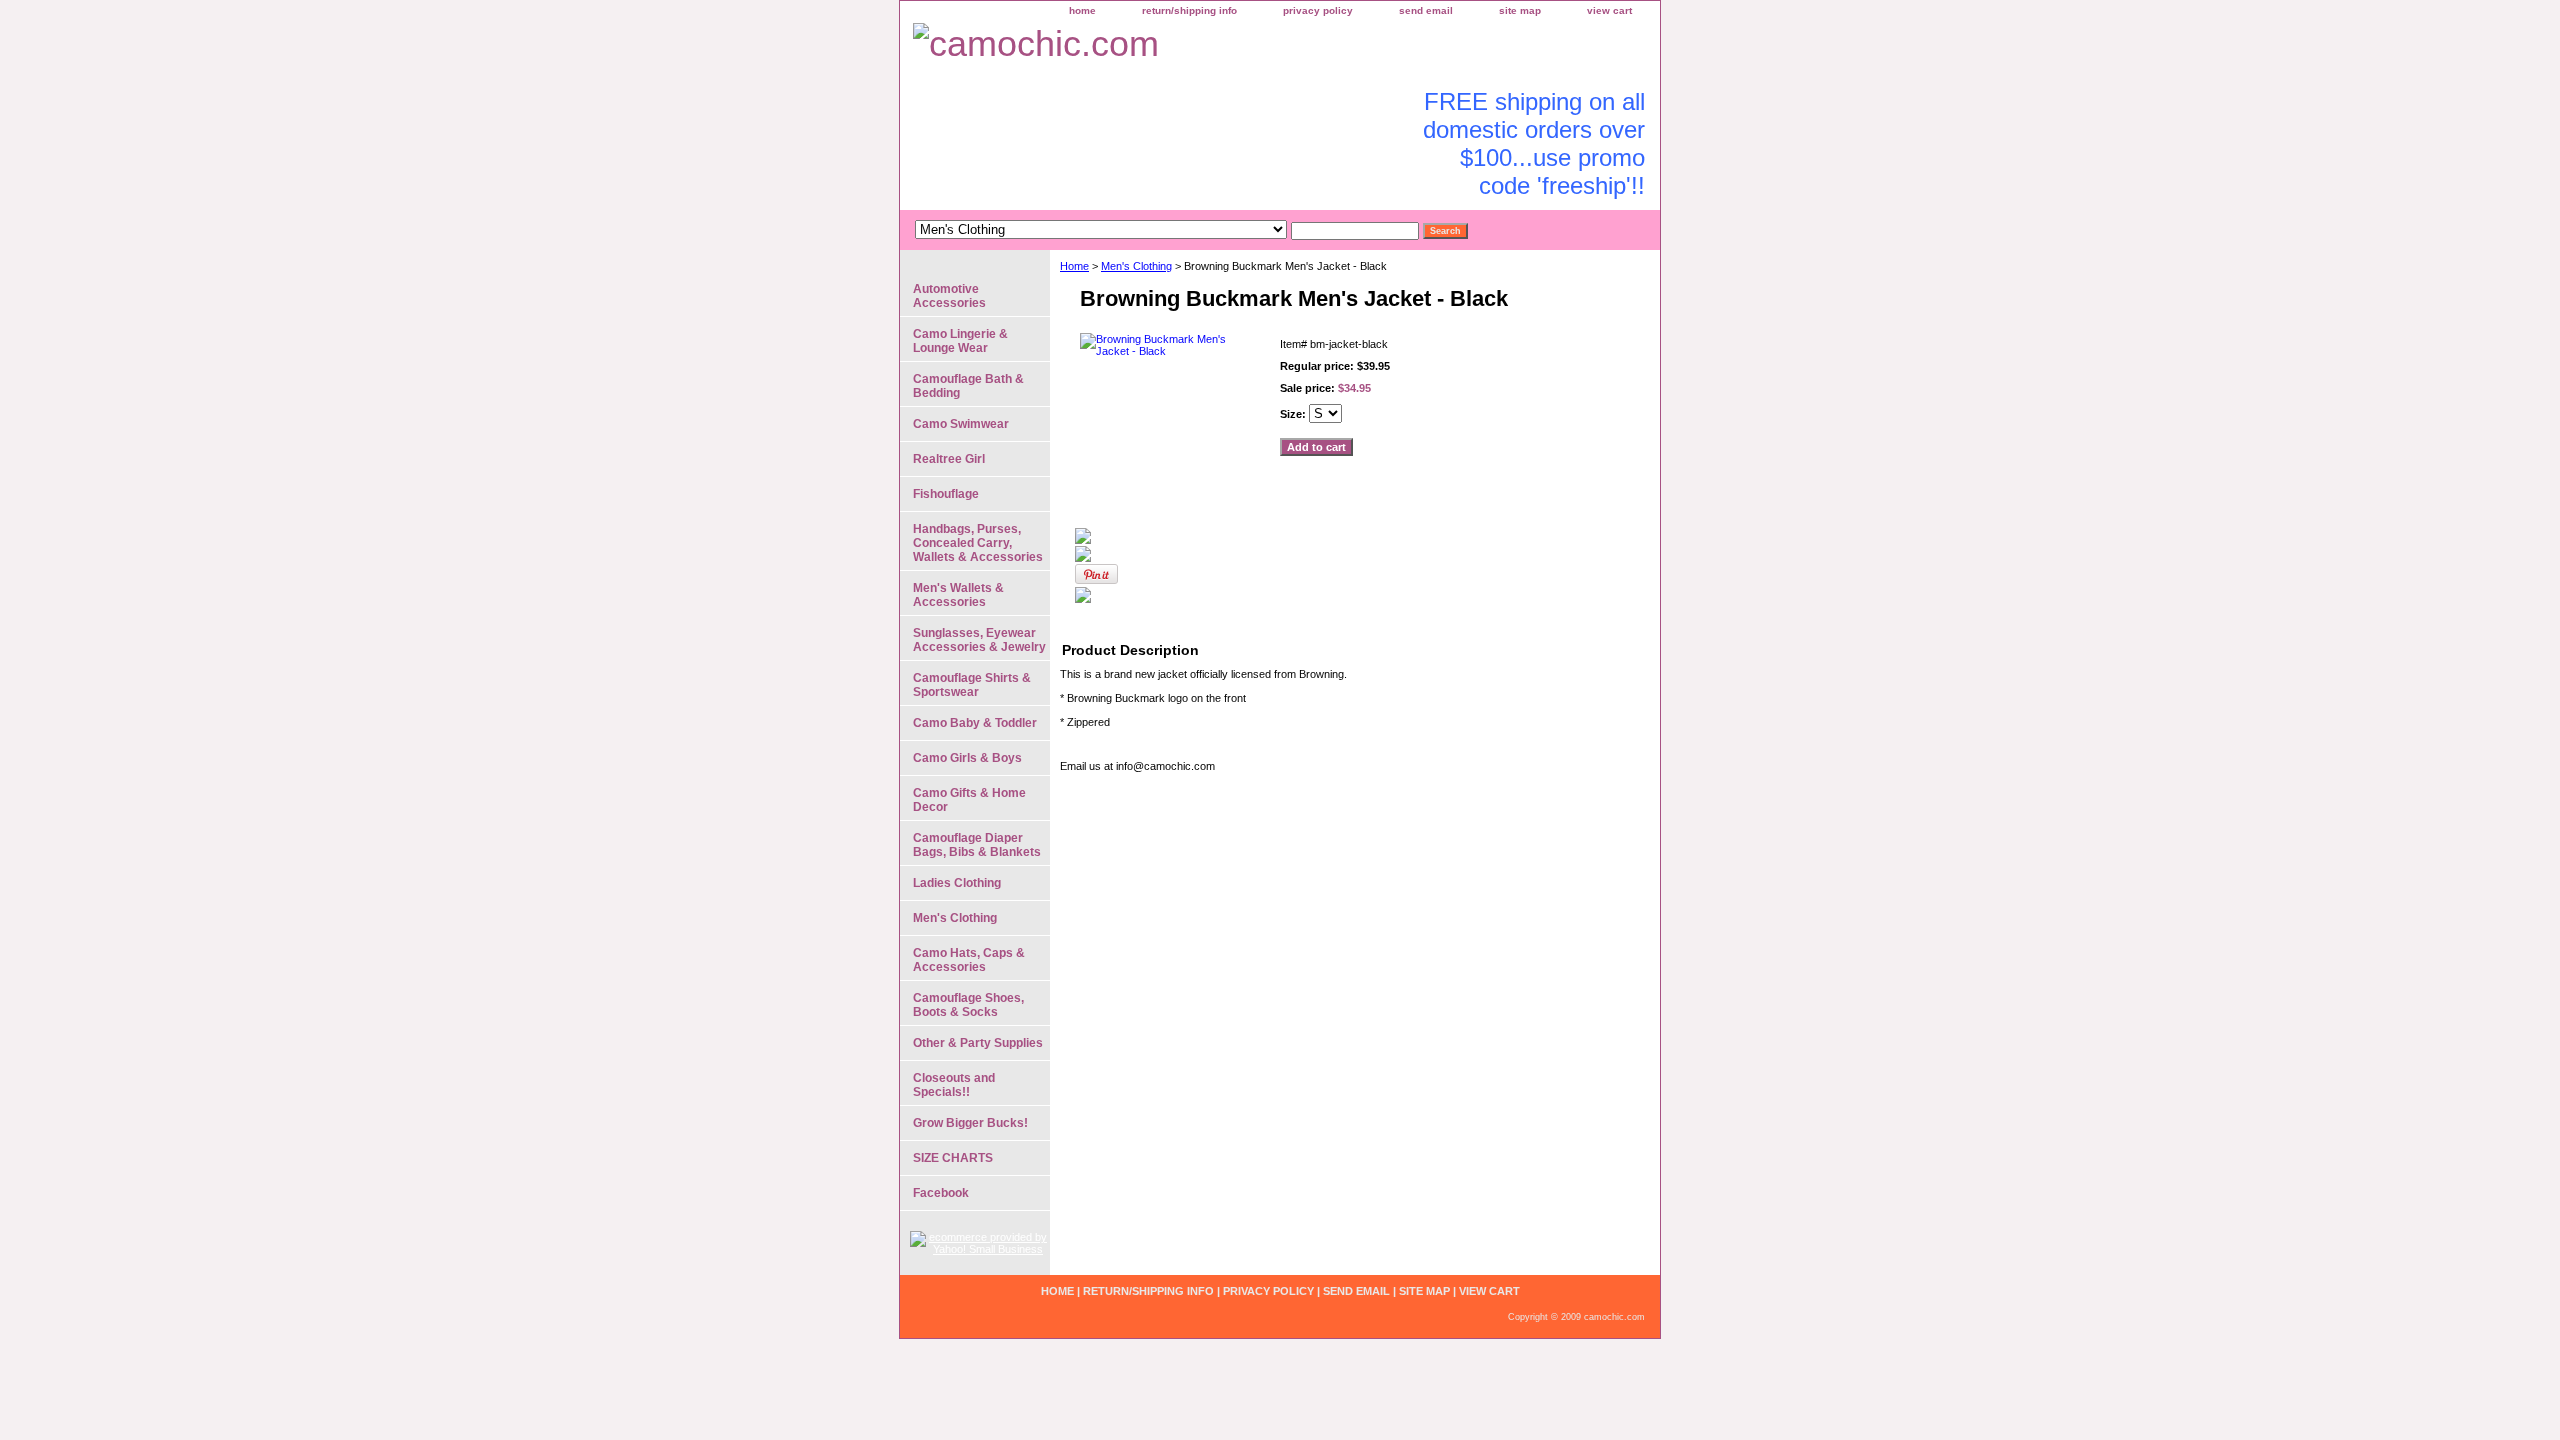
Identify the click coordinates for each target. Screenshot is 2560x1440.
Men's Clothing (1136, 266)
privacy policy (1318, 10)
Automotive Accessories (949, 296)
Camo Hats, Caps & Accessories (969, 960)
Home (1074, 266)
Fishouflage (946, 494)
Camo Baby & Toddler (975, 723)
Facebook (941, 1193)
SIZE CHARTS (953, 1158)
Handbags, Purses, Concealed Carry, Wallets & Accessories (978, 543)
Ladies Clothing (957, 883)
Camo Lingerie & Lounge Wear (960, 341)
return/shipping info (1189, 10)
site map (1520, 10)
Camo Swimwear (961, 424)
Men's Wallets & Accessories (958, 595)
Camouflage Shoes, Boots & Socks (968, 1005)
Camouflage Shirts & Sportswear (972, 685)
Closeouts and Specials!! (954, 1085)
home (1082, 10)
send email (1426, 10)
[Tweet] (1083, 540)
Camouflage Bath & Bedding (968, 386)
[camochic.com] (1150, 46)
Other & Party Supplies (978, 1043)
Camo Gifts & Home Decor (969, 800)
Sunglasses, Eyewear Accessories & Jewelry (979, 640)
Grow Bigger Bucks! (970, 1123)
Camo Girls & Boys (967, 758)
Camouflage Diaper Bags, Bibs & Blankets (977, 845)
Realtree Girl (949, 459)
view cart (1609, 10)
